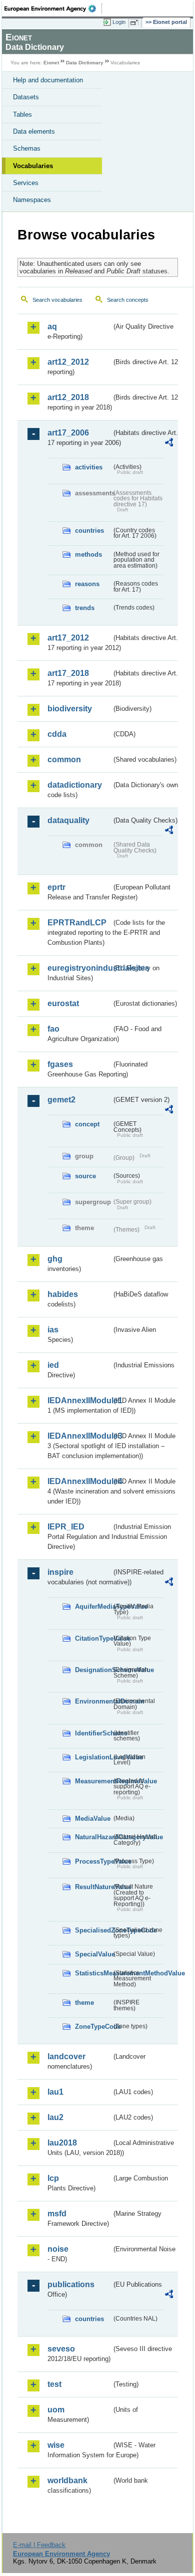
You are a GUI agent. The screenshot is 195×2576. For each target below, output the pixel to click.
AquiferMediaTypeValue (93, 1607)
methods (88, 554)
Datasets (26, 97)
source (85, 1176)
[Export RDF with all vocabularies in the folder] (169, 444)
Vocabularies (33, 166)
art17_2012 (68, 638)
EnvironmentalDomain (93, 1701)
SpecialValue (93, 1954)
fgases (60, 1064)
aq (52, 326)
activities (89, 467)
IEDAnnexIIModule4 (79, 1481)
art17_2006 (68, 433)
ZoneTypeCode (93, 2027)
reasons (87, 584)
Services (26, 183)
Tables (22, 114)
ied (53, 1365)
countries (89, 531)
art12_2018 (68, 397)
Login (119, 22)
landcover (66, 2056)
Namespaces (32, 200)
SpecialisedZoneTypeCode (93, 1930)
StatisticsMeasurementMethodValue (93, 1973)
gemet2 (61, 1100)
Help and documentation (48, 80)
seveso (61, 2349)
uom (56, 2410)
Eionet (51, 63)
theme (84, 2003)
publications (71, 2284)
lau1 (55, 2092)
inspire (60, 1572)
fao (53, 1029)
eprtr (56, 887)
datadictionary (75, 785)
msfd (57, 2214)
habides (63, 1294)
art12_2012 (68, 362)
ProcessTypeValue (93, 1861)
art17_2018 (68, 673)
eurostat (63, 1003)
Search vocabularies (57, 300)
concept (87, 1124)
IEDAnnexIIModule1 (79, 1400)
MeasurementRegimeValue (93, 1781)
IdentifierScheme (93, 1733)
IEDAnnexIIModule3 (79, 1436)
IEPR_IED (66, 1527)
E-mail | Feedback (39, 2545)
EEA (53, 8)
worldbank (67, 2480)
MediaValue (93, 1819)
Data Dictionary (85, 63)
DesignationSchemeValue (93, 1670)
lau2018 (62, 2143)
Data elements (34, 131)
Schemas (27, 148)
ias (53, 1330)
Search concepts (128, 300)
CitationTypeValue (93, 1638)
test (54, 2384)
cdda (57, 734)
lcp (53, 2178)
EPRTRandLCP (77, 923)
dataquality (68, 820)
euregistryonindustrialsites (79, 968)
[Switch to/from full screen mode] (136, 22)
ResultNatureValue (93, 1887)
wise (56, 2445)
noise (58, 2249)
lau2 (55, 2117)
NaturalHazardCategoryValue (93, 1837)
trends (85, 608)
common (64, 759)
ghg (55, 1259)
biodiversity (70, 709)
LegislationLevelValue (93, 1757)
